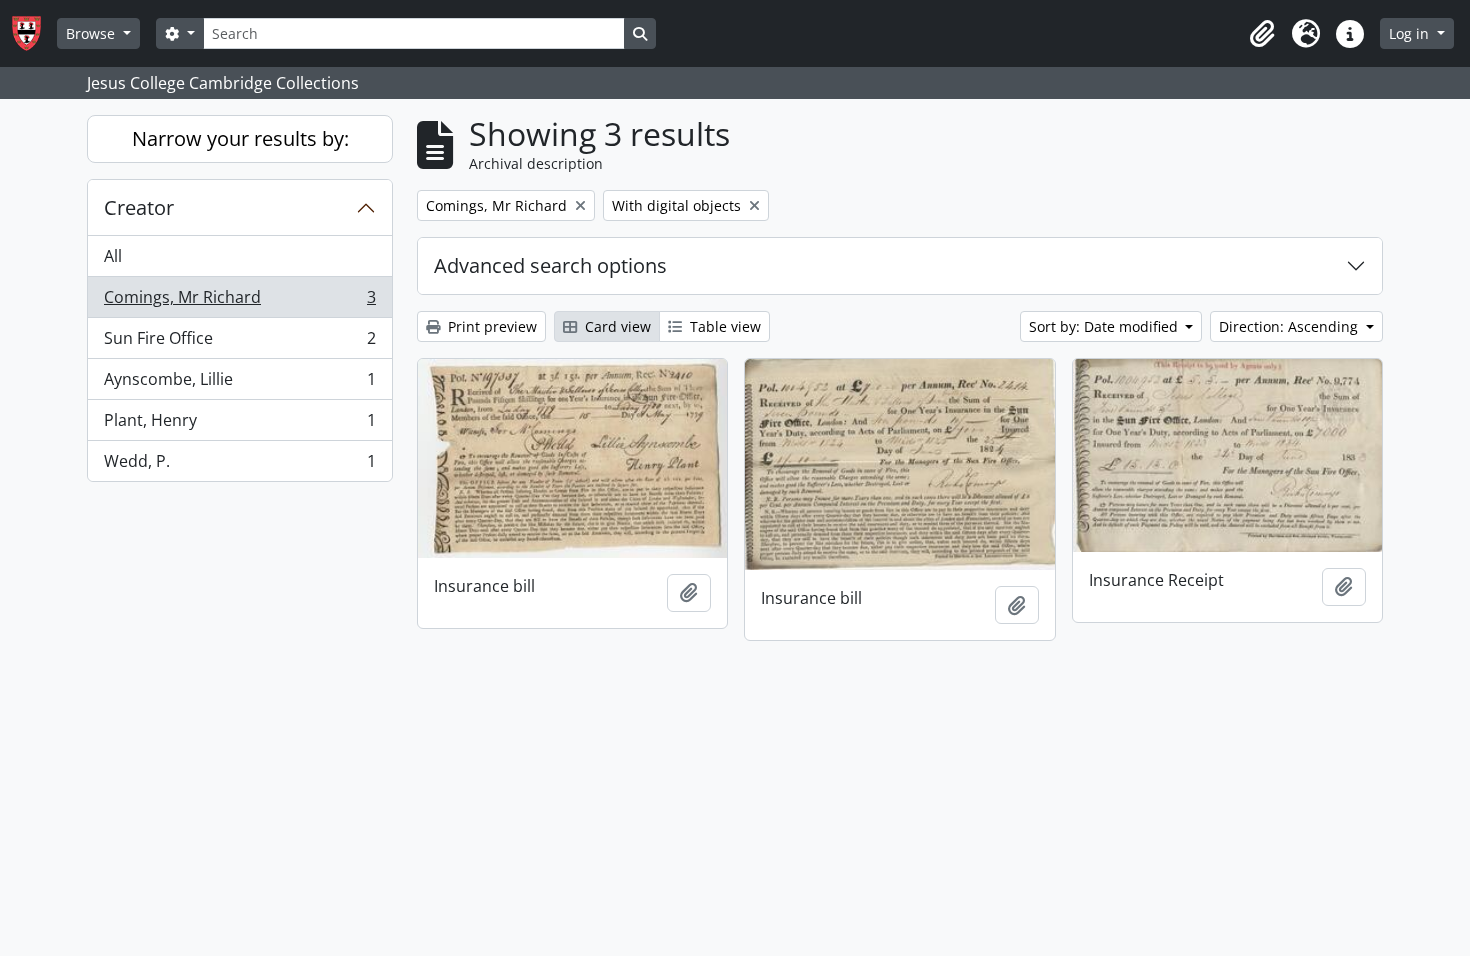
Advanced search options (550, 265)
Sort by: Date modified (1105, 326)
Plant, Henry (239, 425)
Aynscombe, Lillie (239, 384)
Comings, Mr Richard (239, 302)
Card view (616, 326)
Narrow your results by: (240, 138)
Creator (139, 207)
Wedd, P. (239, 465)
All (113, 256)
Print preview (490, 326)
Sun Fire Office (239, 343)
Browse (92, 33)
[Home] (34, 33)
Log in (1411, 33)
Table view (723, 326)
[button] (1262, 34)
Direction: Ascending (1290, 326)
